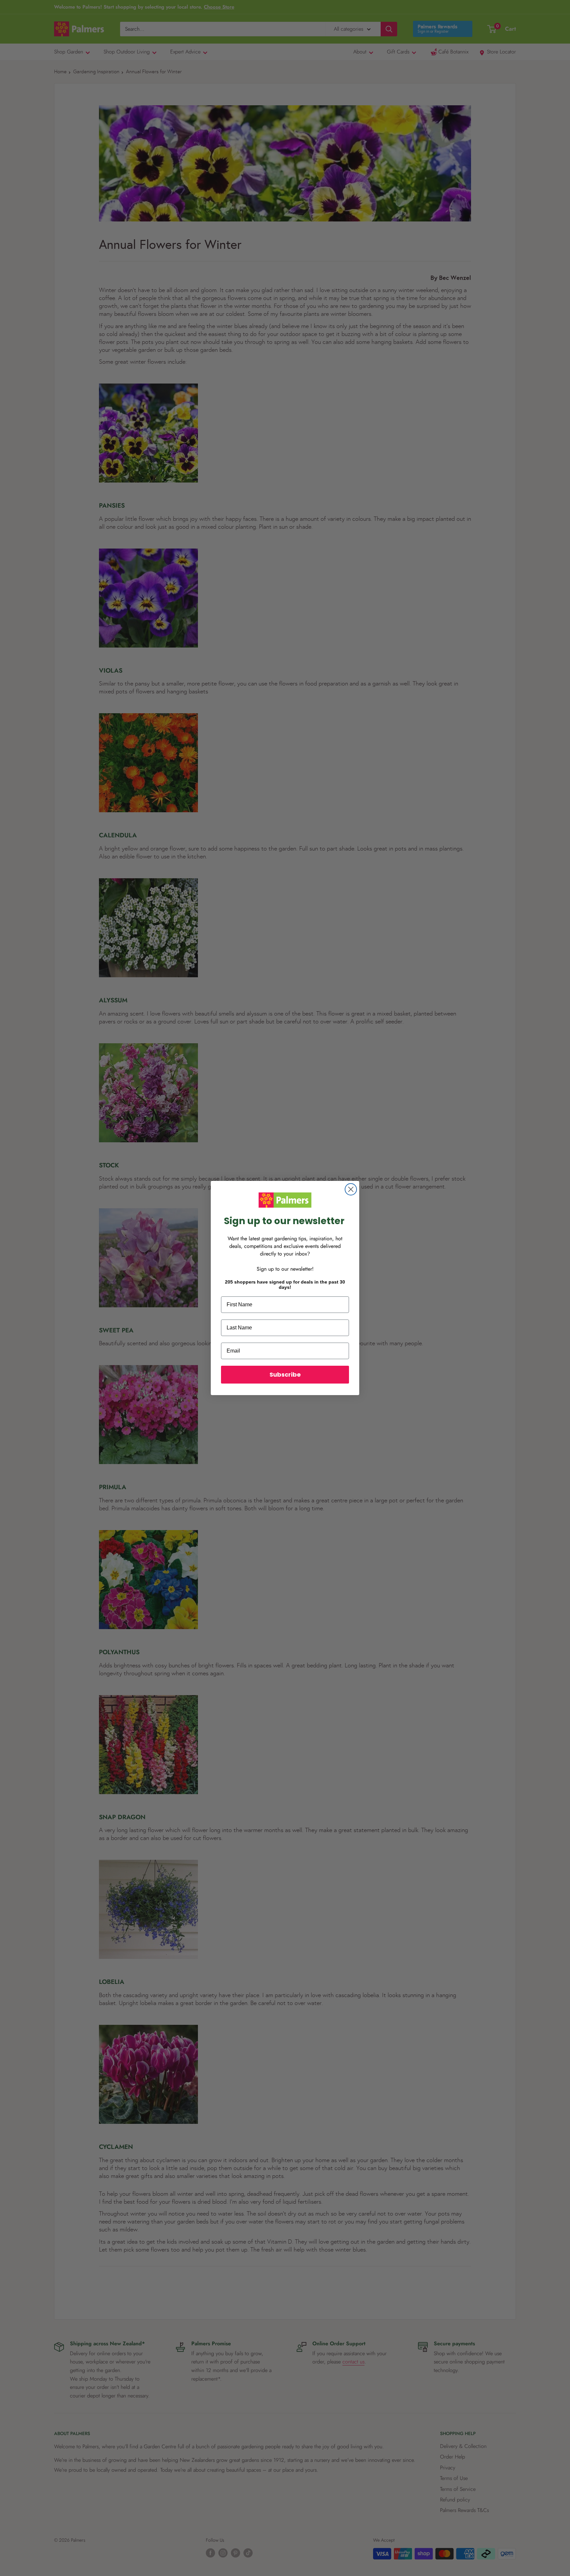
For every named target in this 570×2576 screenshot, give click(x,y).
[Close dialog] (351, 1189)
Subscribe (285, 1374)
